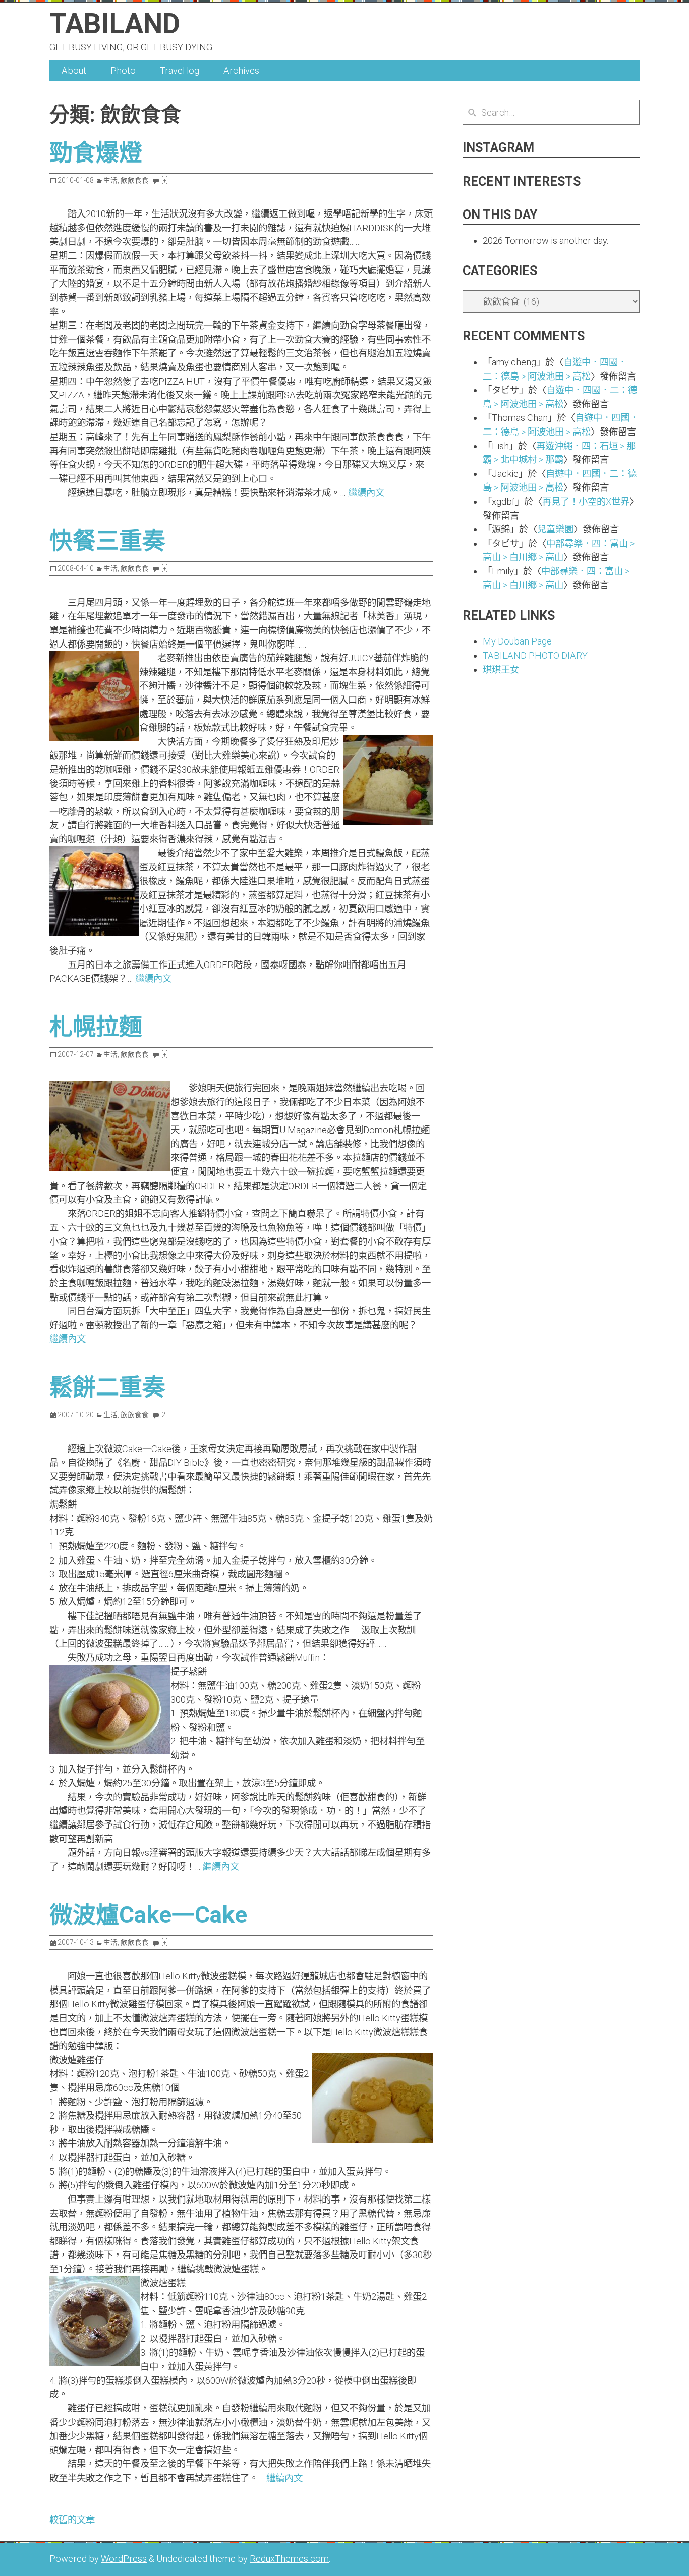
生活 (110, 180)
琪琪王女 (501, 669)
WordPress (124, 2559)
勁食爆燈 (96, 152)
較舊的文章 (72, 2520)
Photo (123, 70)
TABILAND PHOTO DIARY (535, 655)
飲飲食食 (135, 180)
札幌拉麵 (96, 1027)
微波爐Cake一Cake (148, 1915)
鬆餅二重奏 (107, 1387)
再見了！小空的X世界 (586, 501)
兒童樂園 (555, 529)
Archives (241, 70)
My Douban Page (517, 641)
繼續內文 (366, 492)
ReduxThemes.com (289, 2559)
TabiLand (115, 24)
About (74, 70)
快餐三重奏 (107, 541)
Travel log (180, 70)
